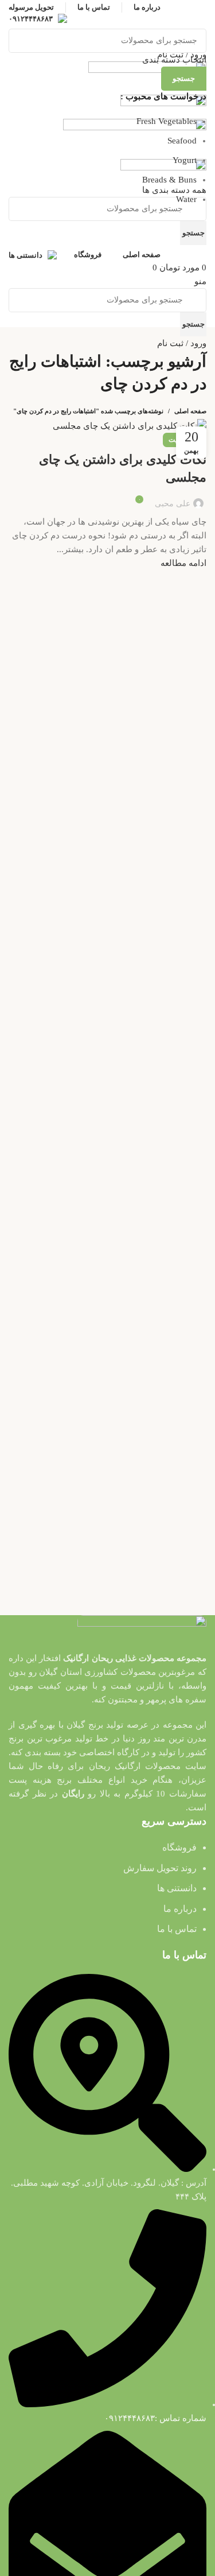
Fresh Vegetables (167, 121)
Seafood (182, 141)
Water (186, 199)
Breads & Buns (169, 180)
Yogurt (185, 160)
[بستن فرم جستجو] (201, 14)
